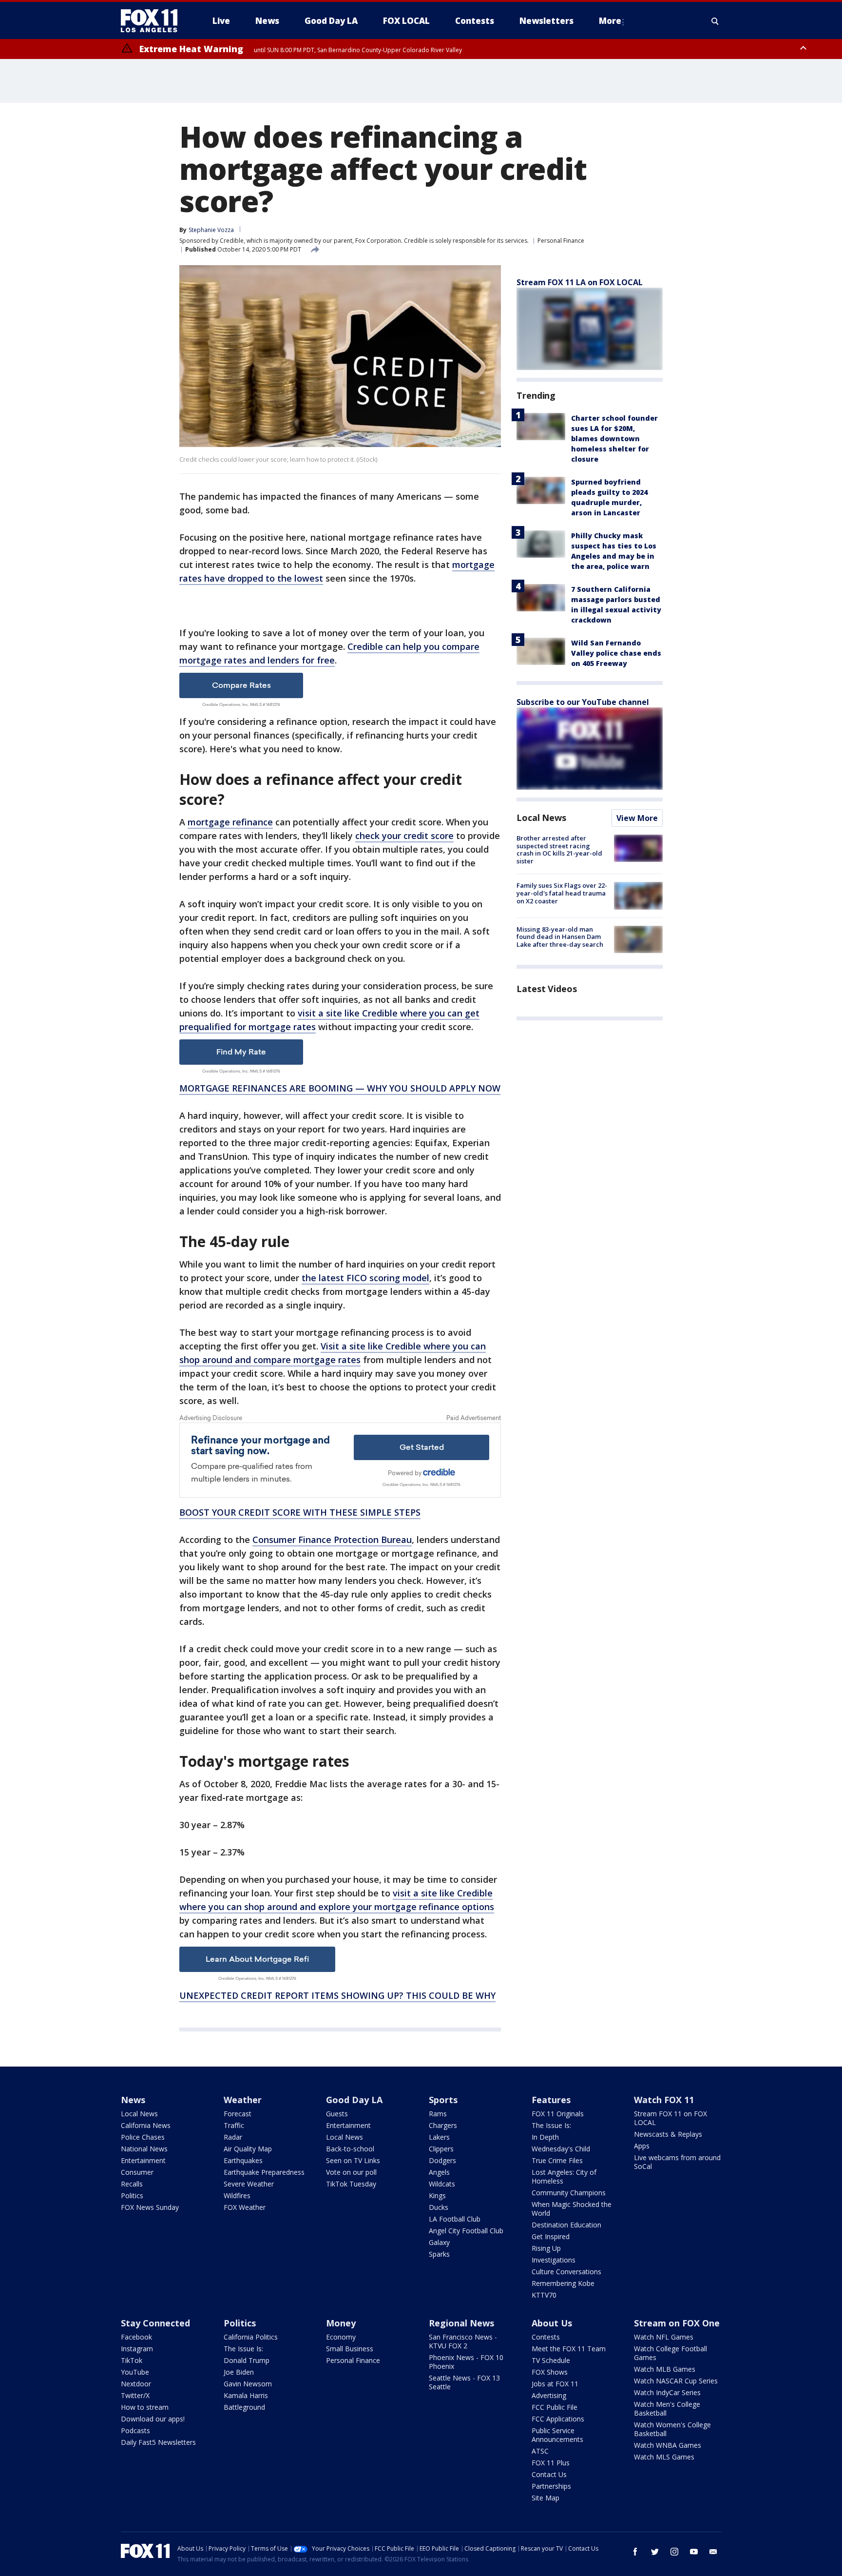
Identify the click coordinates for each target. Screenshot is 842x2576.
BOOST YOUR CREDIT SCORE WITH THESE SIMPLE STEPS (300, 1512)
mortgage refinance (230, 822)
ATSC (540, 2451)
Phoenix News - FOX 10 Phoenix (466, 2362)
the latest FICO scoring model (365, 1278)
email (713, 2552)
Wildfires (237, 2195)
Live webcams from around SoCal (677, 2162)
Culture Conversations (566, 2272)
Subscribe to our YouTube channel (583, 702)
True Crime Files (557, 2160)
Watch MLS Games (664, 2457)
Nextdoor (136, 2384)
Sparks (439, 2254)
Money (341, 2323)
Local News (541, 818)
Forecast (238, 2114)
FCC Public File (555, 2407)
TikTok (132, 2360)
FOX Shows (550, 2372)
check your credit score (404, 836)
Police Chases (143, 2137)
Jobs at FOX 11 (555, 2384)
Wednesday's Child (561, 2149)
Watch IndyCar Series (667, 2392)
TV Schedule (551, 2360)
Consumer (137, 2172)
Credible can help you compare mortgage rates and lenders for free (329, 653)
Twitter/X (135, 2395)
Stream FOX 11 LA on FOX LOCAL (580, 282)
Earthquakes (243, 2160)
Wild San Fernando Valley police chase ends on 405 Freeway (616, 653)
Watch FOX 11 (664, 2100)
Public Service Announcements (557, 2435)
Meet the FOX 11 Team (569, 2349)
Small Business (350, 2349)
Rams (438, 2114)
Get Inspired (551, 2236)
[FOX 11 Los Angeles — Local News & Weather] (153, 21)
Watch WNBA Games (668, 2445)
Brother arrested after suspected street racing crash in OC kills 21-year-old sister (559, 849)
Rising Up (546, 2248)
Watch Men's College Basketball (667, 2409)
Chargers (443, 2125)
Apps (642, 2146)
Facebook (136, 2337)
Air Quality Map (248, 2149)
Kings (437, 2195)
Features (551, 2100)
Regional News (461, 2323)
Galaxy (439, 2242)
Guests (337, 2114)
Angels (439, 2172)
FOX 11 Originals (558, 2114)
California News (146, 2125)
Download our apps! (153, 2419)
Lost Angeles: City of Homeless (564, 2176)
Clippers (441, 2149)
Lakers (439, 2137)
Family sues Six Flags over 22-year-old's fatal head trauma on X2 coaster (562, 893)
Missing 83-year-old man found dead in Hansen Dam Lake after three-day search (560, 937)
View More (637, 818)
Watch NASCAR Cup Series (676, 2381)
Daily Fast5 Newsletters (158, 2442)
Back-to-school (350, 2149)
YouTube (135, 2372)
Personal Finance (561, 241)
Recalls (132, 2184)
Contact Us (549, 2474)
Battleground (244, 2407)
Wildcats (442, 2184)
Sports (443, 2100)
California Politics (251, 2337)
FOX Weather (245, 2207)
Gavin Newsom (248, 2384)
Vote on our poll (351, 2172)
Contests (546, 2337)
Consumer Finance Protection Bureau (332, 1540)
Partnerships (551, 2486)
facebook (635, 2552)
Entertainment (143, 2160)
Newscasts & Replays (668, 2134)
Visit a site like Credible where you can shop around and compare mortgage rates (333, 1353)
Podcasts (135, 2430)
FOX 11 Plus (551, 2463)
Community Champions (569, 2193)
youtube (694, 2552)
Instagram (137, 2349)
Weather (243, 2100)
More (610, 21)
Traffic (234, 2125)
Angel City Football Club (466, 2231)
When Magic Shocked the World (572, 2209)
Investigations (554, 2260)
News (133, 2100)
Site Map (545, 2498)
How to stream (145, 2407)
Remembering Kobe (563, 2283)
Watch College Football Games (670, 2353)
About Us (552, 2323)
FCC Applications (558, 2419)
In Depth (545, 2137)
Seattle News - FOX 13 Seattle (464, 2382)
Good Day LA (354, 2100)
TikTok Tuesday (351, 2184)
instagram (674, 2552)
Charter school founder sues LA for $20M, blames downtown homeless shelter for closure (614, 439)
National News (144, 2149)
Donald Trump (247, 2360)
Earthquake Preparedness (264, 2172)
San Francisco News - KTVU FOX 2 (463, 2341)
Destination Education (566, 2225)
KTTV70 (544, 2295)
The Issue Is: (551, 2125)
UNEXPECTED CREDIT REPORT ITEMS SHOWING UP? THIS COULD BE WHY (337, 1995)
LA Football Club (455, 2219)
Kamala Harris (246, 2395)
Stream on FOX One (677, 2323)
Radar (233, 2137)
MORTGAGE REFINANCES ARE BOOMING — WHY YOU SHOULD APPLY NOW (340, 1088)
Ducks (439, 2207)
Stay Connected (155, 2323)
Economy (341, 2337)
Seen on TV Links (353, 2160)
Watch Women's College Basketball (672, 2429)
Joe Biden (239, 2372)
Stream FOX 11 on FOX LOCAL (670, 2118)
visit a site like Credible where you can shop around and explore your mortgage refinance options (337, 1900)
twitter (655, 2552)
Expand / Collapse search (715, 21)
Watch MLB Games (665, 2369)
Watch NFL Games (664, 2337)
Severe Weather (249, 2184)
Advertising (549, 2395)
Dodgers (442, 2160)
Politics (132, 2195)
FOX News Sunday (150, 2207)
